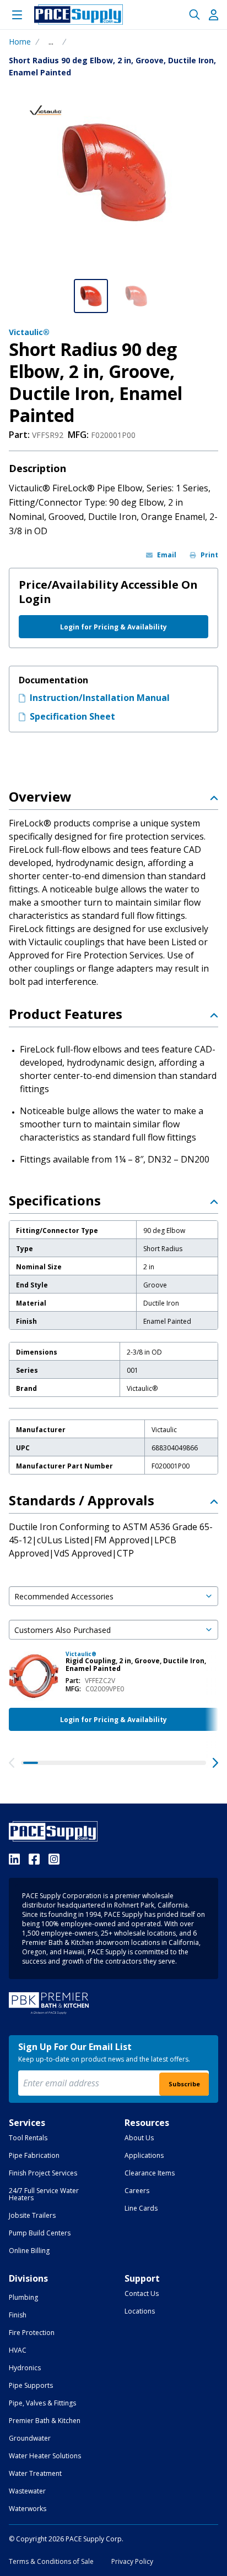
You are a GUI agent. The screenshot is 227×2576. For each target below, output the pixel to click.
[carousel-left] (12, 1763)
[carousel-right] (215, 1763)
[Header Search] (194, 15)
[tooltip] (51, 42)
